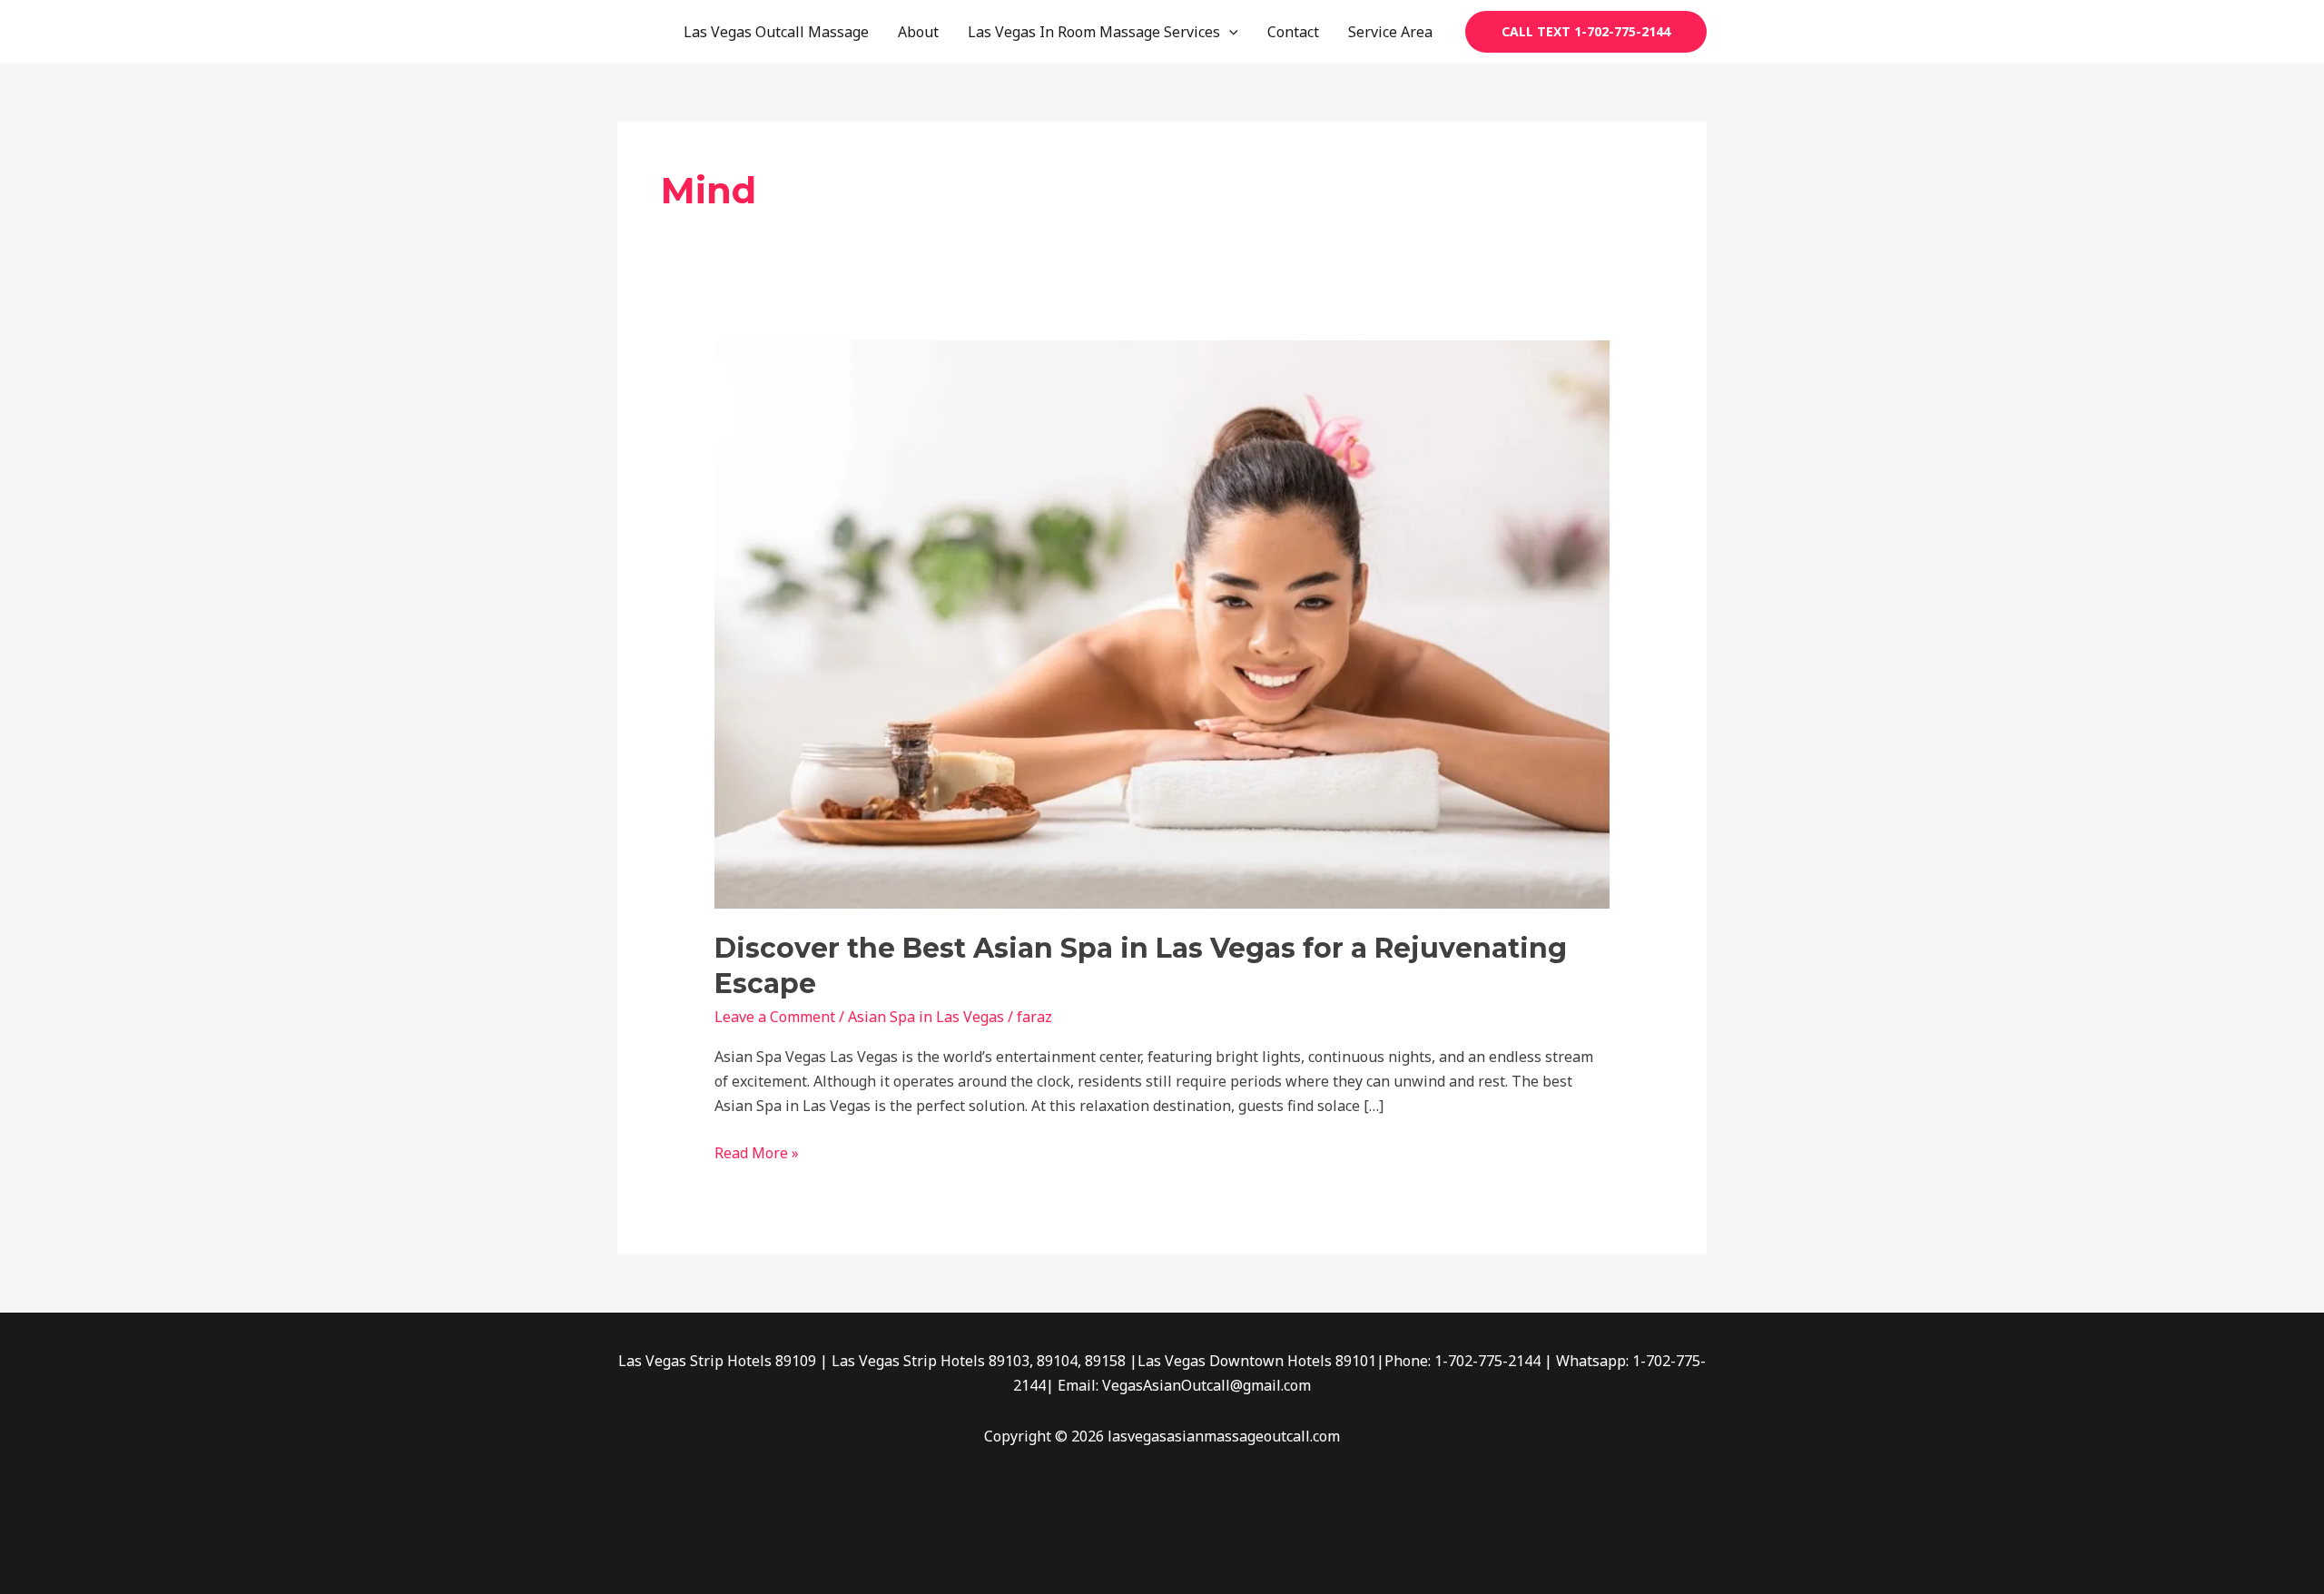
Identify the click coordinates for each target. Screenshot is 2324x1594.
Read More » (757, 1152)
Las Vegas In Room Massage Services (1094, 32)
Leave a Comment (775, 1017)
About (918, 32)
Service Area (1390, 32)
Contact (1293, 32)
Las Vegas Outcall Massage (776, 32)
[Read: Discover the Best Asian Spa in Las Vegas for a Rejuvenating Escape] (1162, 623)
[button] (1229, 32)
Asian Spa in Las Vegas (926, 1017)
